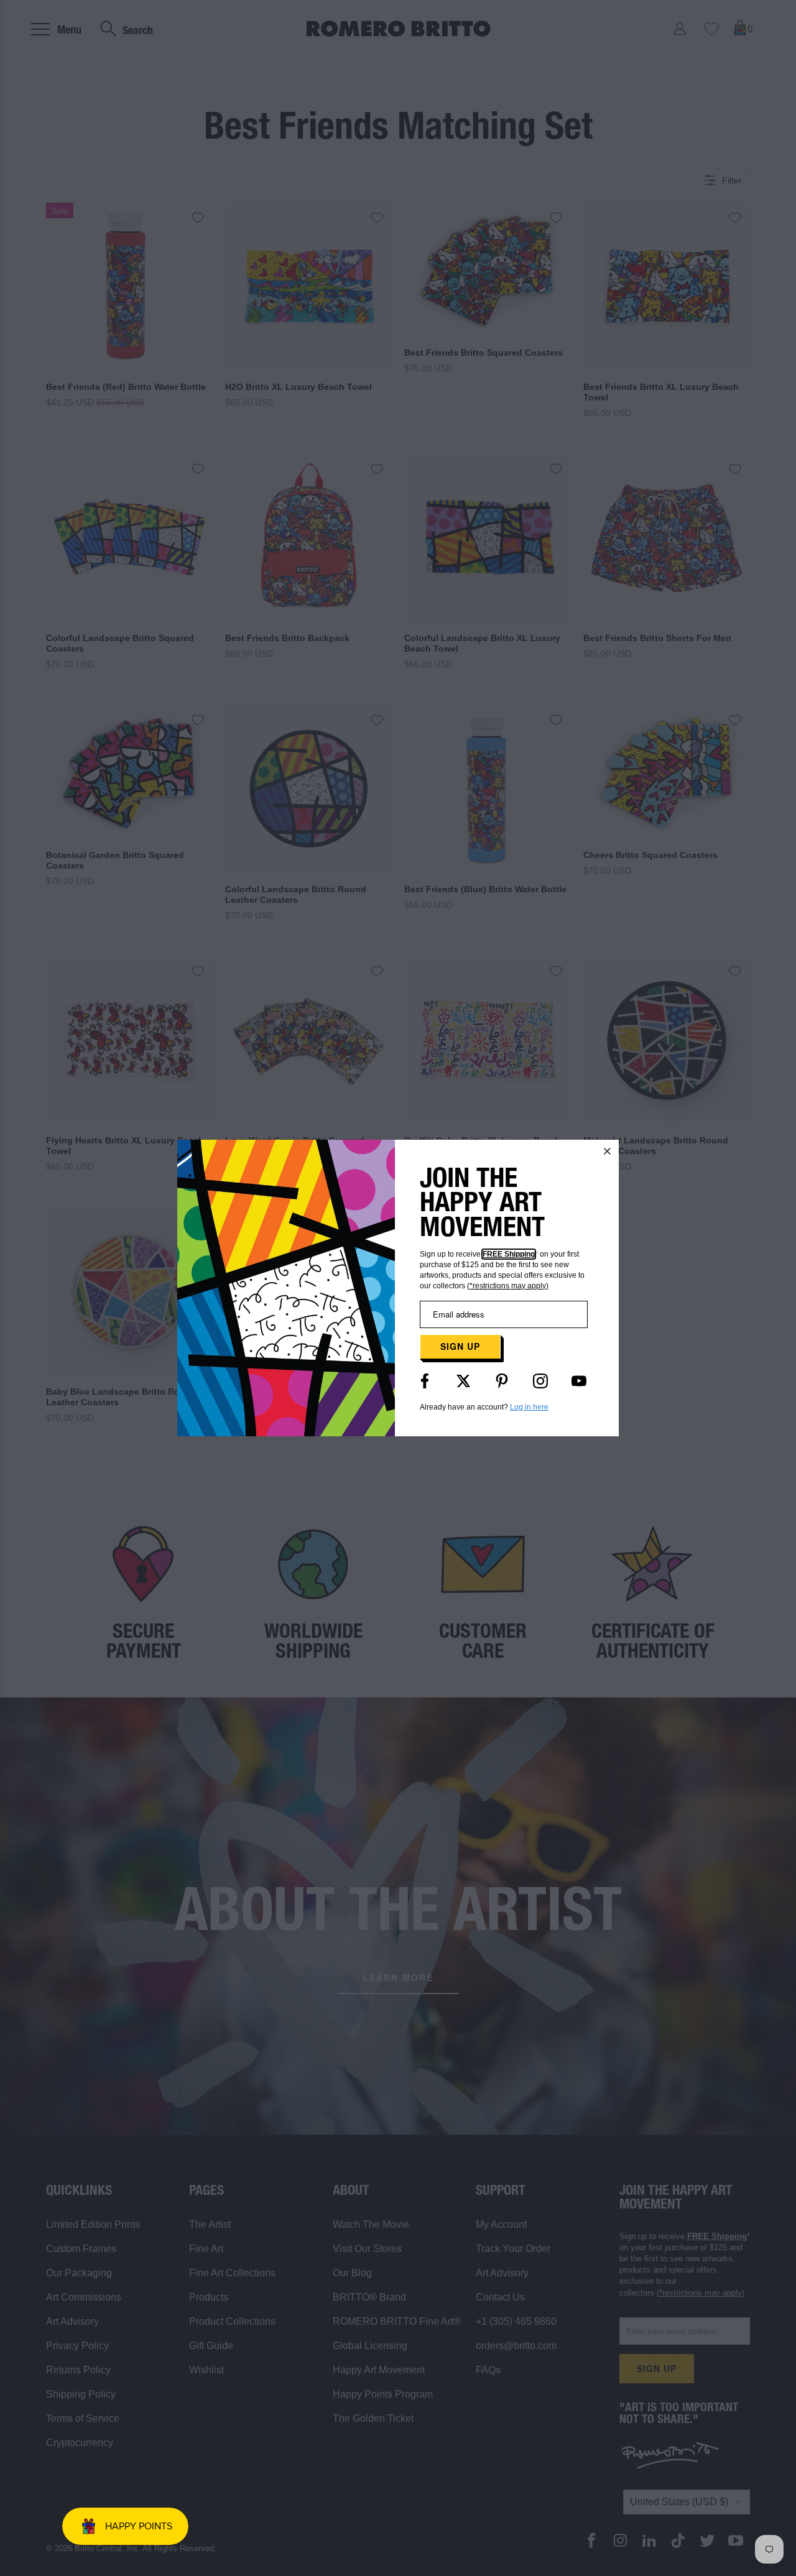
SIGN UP (460, 1346)
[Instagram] (540, 1381)
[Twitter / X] (463, 1381)
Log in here (529, 1407)
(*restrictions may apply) (508, 1286)
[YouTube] (579, 1381)
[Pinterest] (502, 1381)
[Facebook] (425, 1381)
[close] (608, 1151)
